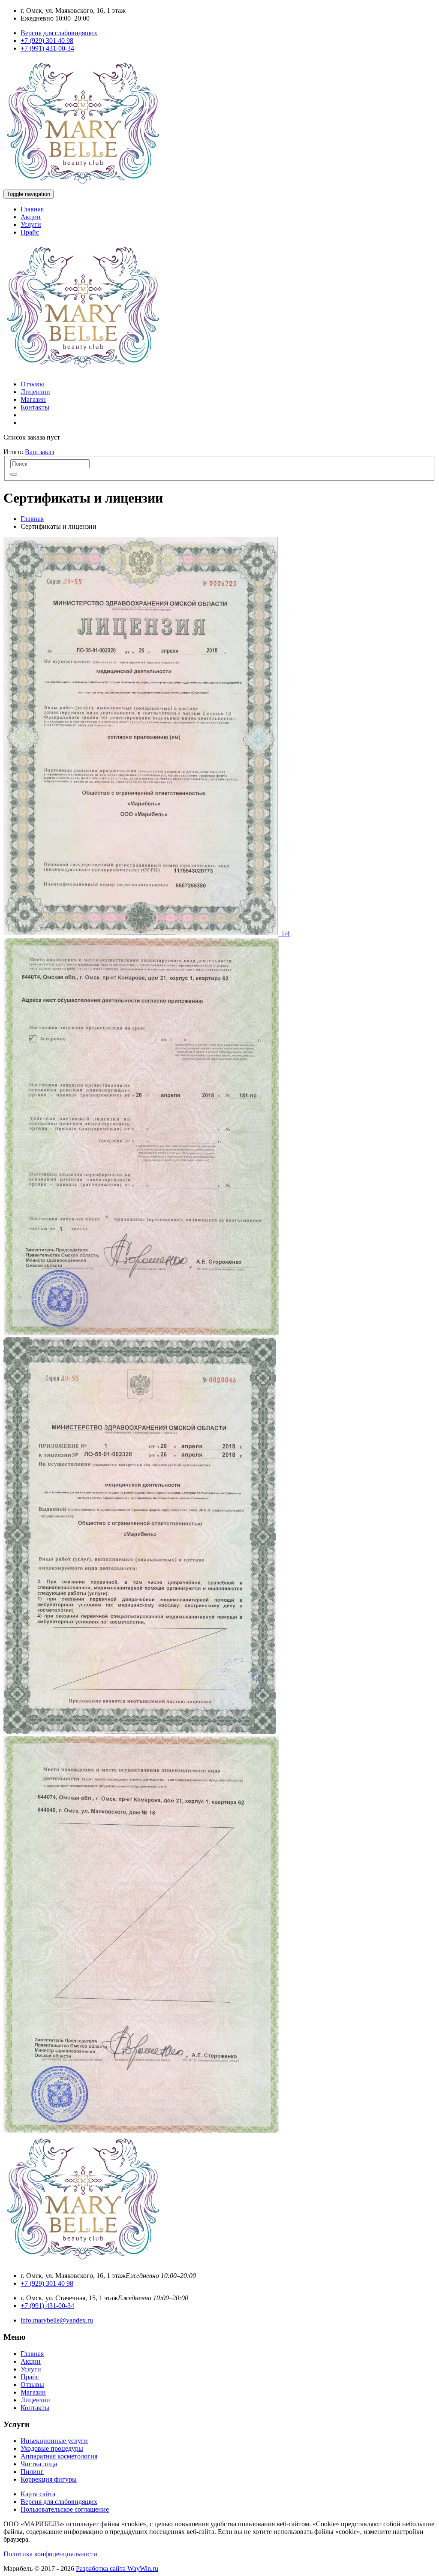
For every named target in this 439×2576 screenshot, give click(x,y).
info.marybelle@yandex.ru (57, 2320)
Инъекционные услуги (54, 2441)
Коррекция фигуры (49, 2479)
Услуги (31, 224)
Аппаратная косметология (59, 2456)
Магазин (33, 399)
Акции (31, 217)
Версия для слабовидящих (59, 33)
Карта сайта (38, 2494)
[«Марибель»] (83, 185)
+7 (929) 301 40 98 (47, 41)
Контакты (35, 407)
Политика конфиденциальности (50, 2554)
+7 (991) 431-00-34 (47, 48)
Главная (32, 209)
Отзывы (32, 384)
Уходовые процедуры (52, 2448)
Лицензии (35, 392)
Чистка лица (39, 2464)
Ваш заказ (39, 452)
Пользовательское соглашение (65, 2509)
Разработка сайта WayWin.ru (117, 2568)
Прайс (30, 232)
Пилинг (32, 2472)
